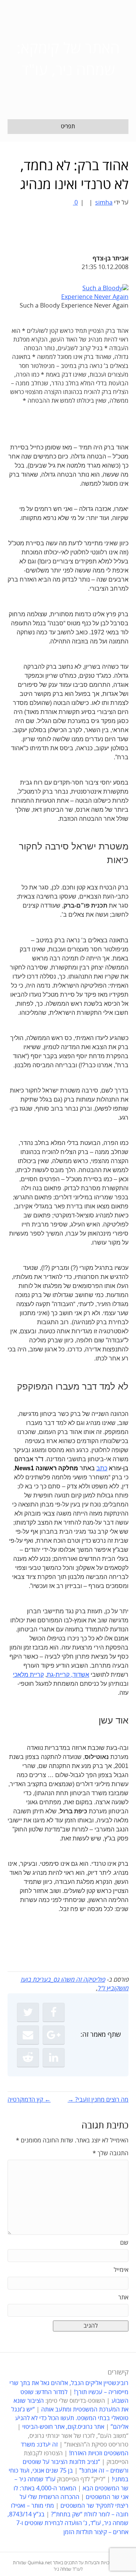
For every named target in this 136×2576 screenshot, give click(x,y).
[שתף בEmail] (28, 2035)
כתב (102, 1468)
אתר (123, 2297)
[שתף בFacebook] (54, 2012)
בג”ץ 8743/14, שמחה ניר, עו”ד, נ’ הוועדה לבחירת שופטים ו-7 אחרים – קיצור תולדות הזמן (68, 2523)
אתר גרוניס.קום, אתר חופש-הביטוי (63, 2427)
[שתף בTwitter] (28, 2012)
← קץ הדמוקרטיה (29, 2100)
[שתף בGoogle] (54, 2035)
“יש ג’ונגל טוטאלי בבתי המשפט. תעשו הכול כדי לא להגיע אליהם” (70, 2418)
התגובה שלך (110, 2153)
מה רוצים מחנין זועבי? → (98, 2100)
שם (124, 2243)
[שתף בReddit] (28, 2057)
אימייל (121, 2270)
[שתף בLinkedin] (54, 2057)
